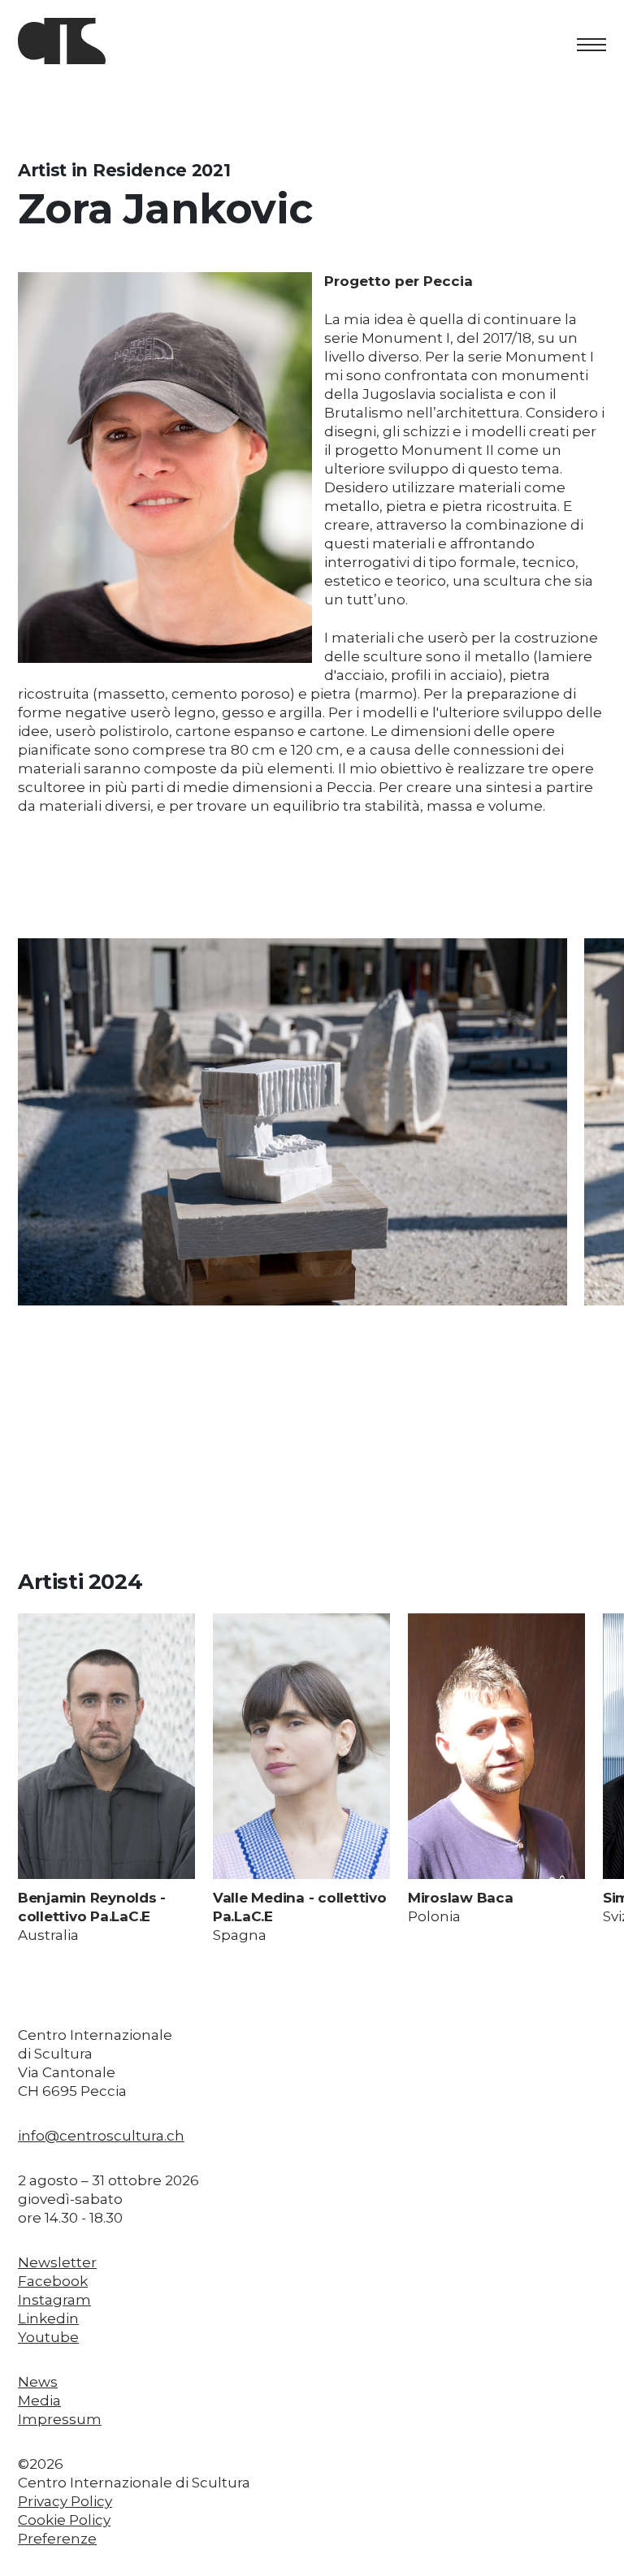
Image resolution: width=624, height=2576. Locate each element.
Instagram (54, 2300)
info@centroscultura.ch (101, 2136)
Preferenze (57, 2539)
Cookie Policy (64, 2520)
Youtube (48, 2337)
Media (39, 2401)
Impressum (60, 2419)
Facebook (53, 2281)
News (38, 2382)
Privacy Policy (65, 2501)
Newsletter (57, 2262)
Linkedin (48, 2318)
